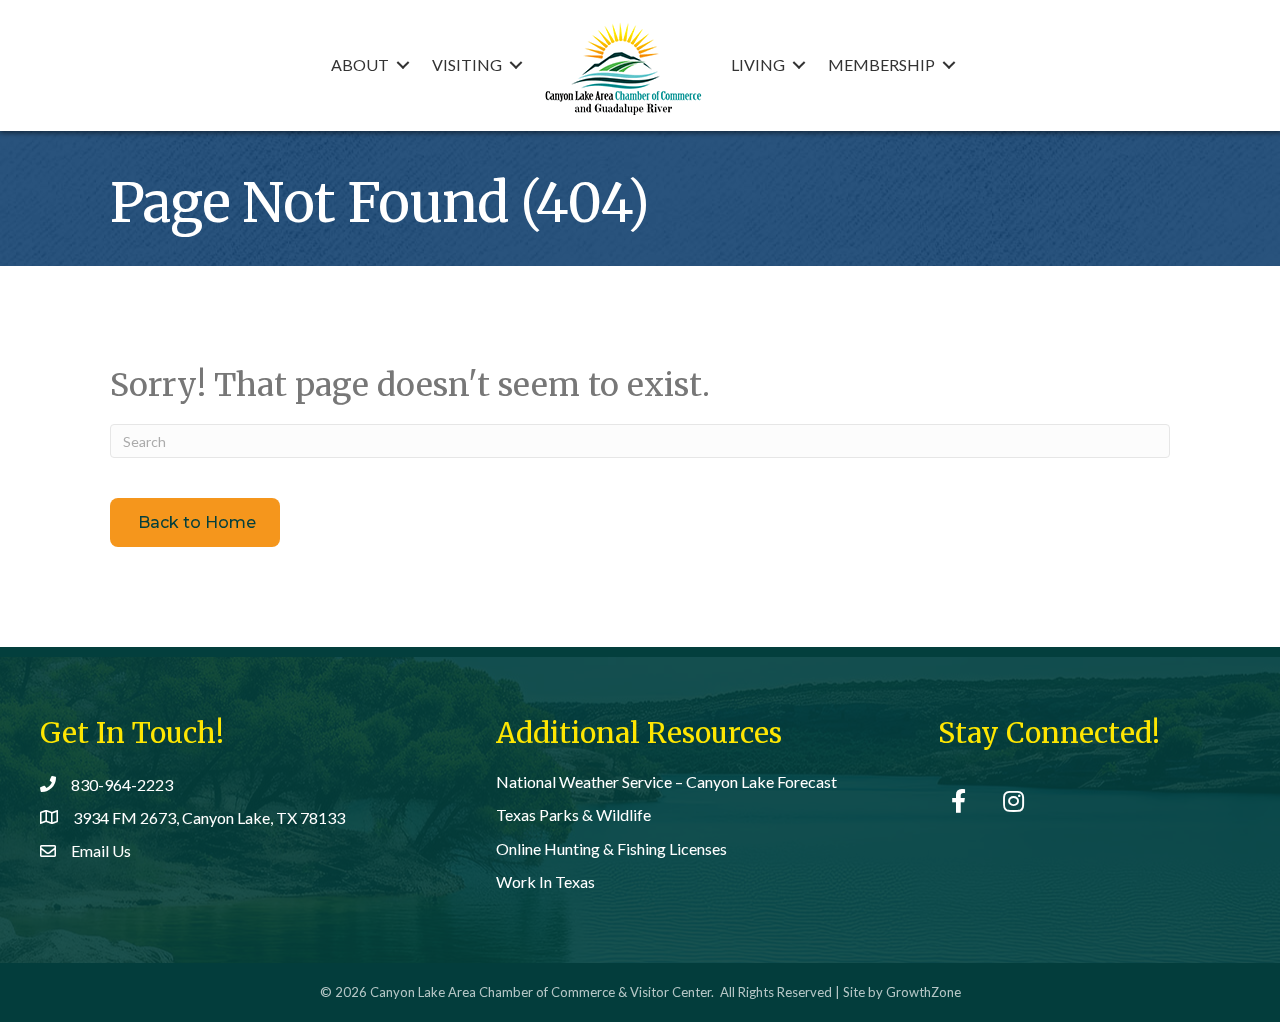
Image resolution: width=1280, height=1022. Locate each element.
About (360, 64)
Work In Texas (545, 881)
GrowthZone (923, 992)
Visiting (467, 64)
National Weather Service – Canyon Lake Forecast (666, 781)
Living (758, 64)
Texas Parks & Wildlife (573, 814)
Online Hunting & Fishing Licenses (611, 848)
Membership (881, 64)
